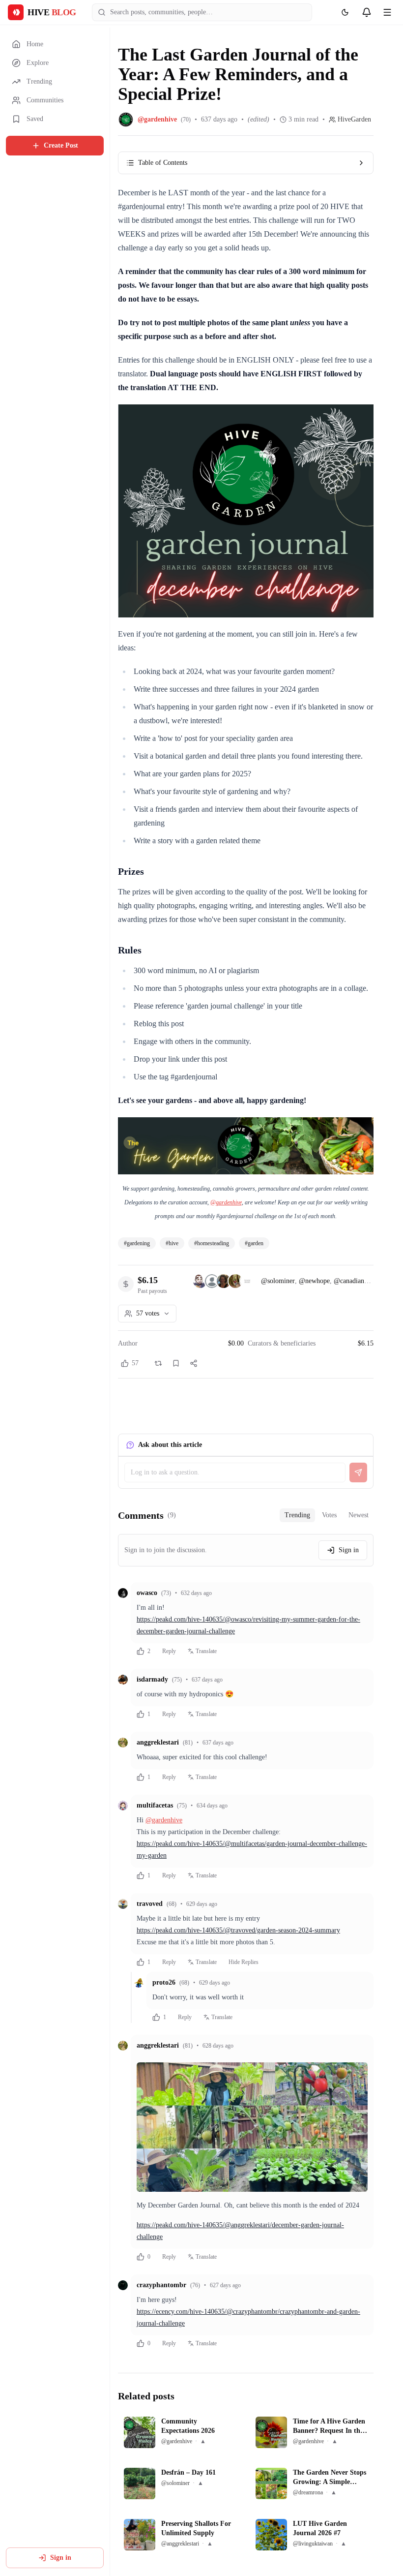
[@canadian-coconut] (224, 1281)
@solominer (278, 1281)
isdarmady (152, 1679)
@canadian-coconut (361, 1281)
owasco (147, 1593)
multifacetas (155, 1805)
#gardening (137, 1243)
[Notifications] (367, 12)
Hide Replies (244, 1962)
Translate (206, 1651)
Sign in (61, 2558)
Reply (169, 1651)
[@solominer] (200, 1281)
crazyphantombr (161, 2285)
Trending (297, 1515)
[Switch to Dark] (345, 12)
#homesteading (212, 1243)
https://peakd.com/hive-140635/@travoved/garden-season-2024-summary (238, 1930)
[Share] (194, 1363)
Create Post (61, 145)
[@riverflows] (235, 1281)
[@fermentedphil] (247, 1281)
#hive (172, 1243)
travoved (150, 1904)
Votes (329, 1515)
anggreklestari (158, 1742)
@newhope (314, 1281)
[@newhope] (212, 1281)
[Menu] (387, 12)
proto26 (164, 1982)
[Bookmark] (176, 1363)
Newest (359, 1515)
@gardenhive (226, 1202)
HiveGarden (354, 119)
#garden (254, 1243)
